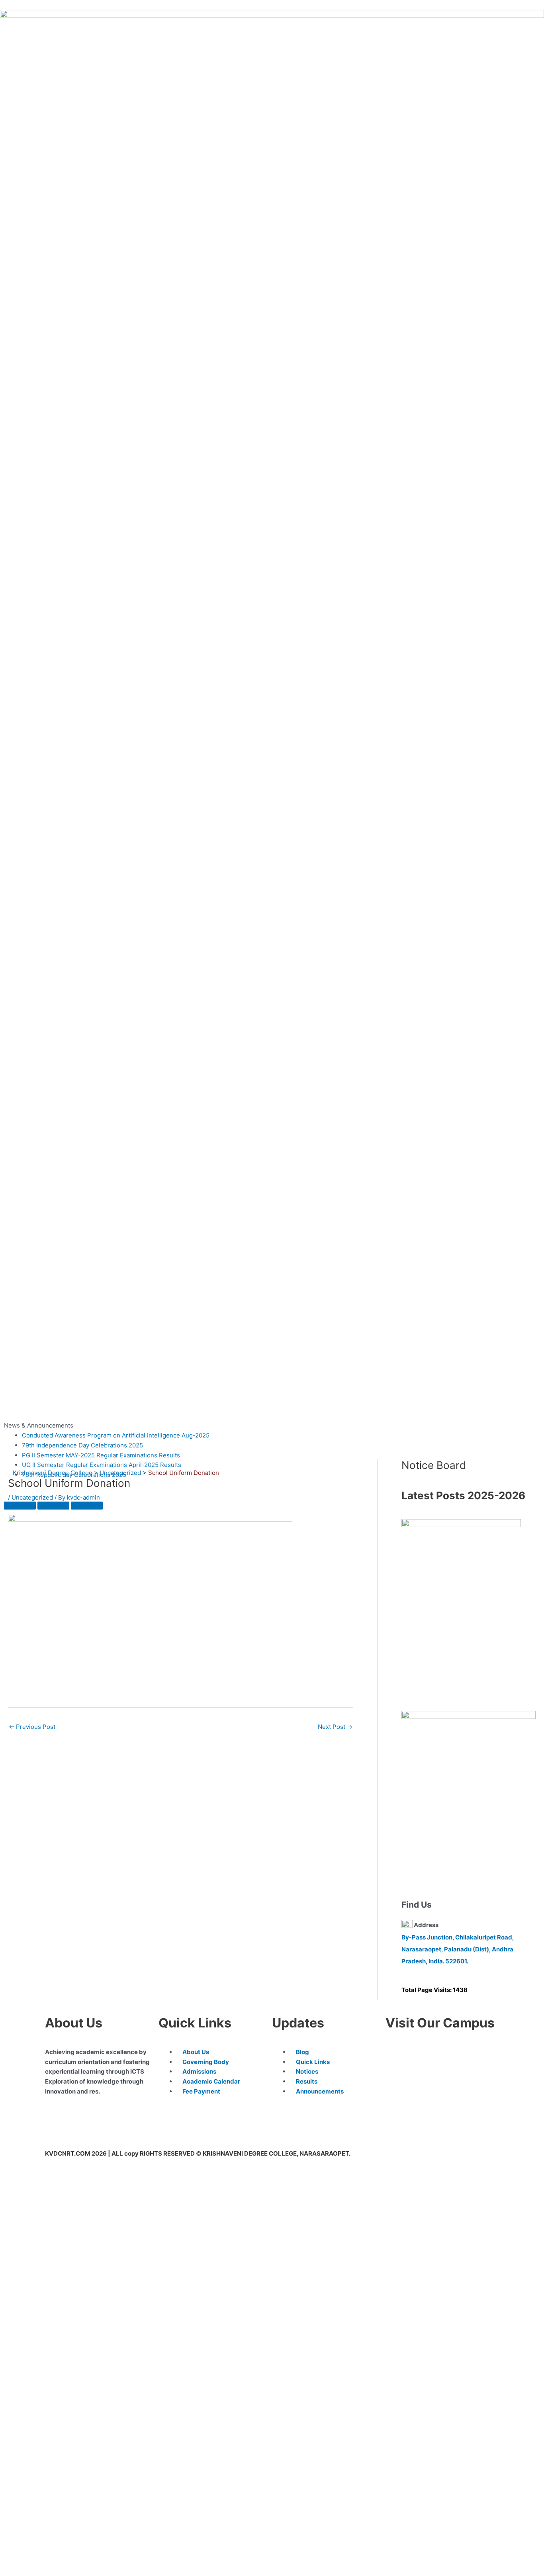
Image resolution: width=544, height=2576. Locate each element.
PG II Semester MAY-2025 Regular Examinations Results (101, 1455)
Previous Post (32, 1727)
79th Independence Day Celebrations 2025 (82, 1445)
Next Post (335, 1727)
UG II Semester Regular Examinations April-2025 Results (102, 1465)
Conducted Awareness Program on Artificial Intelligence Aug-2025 (116, 1435)
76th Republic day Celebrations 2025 (74, 1475)
